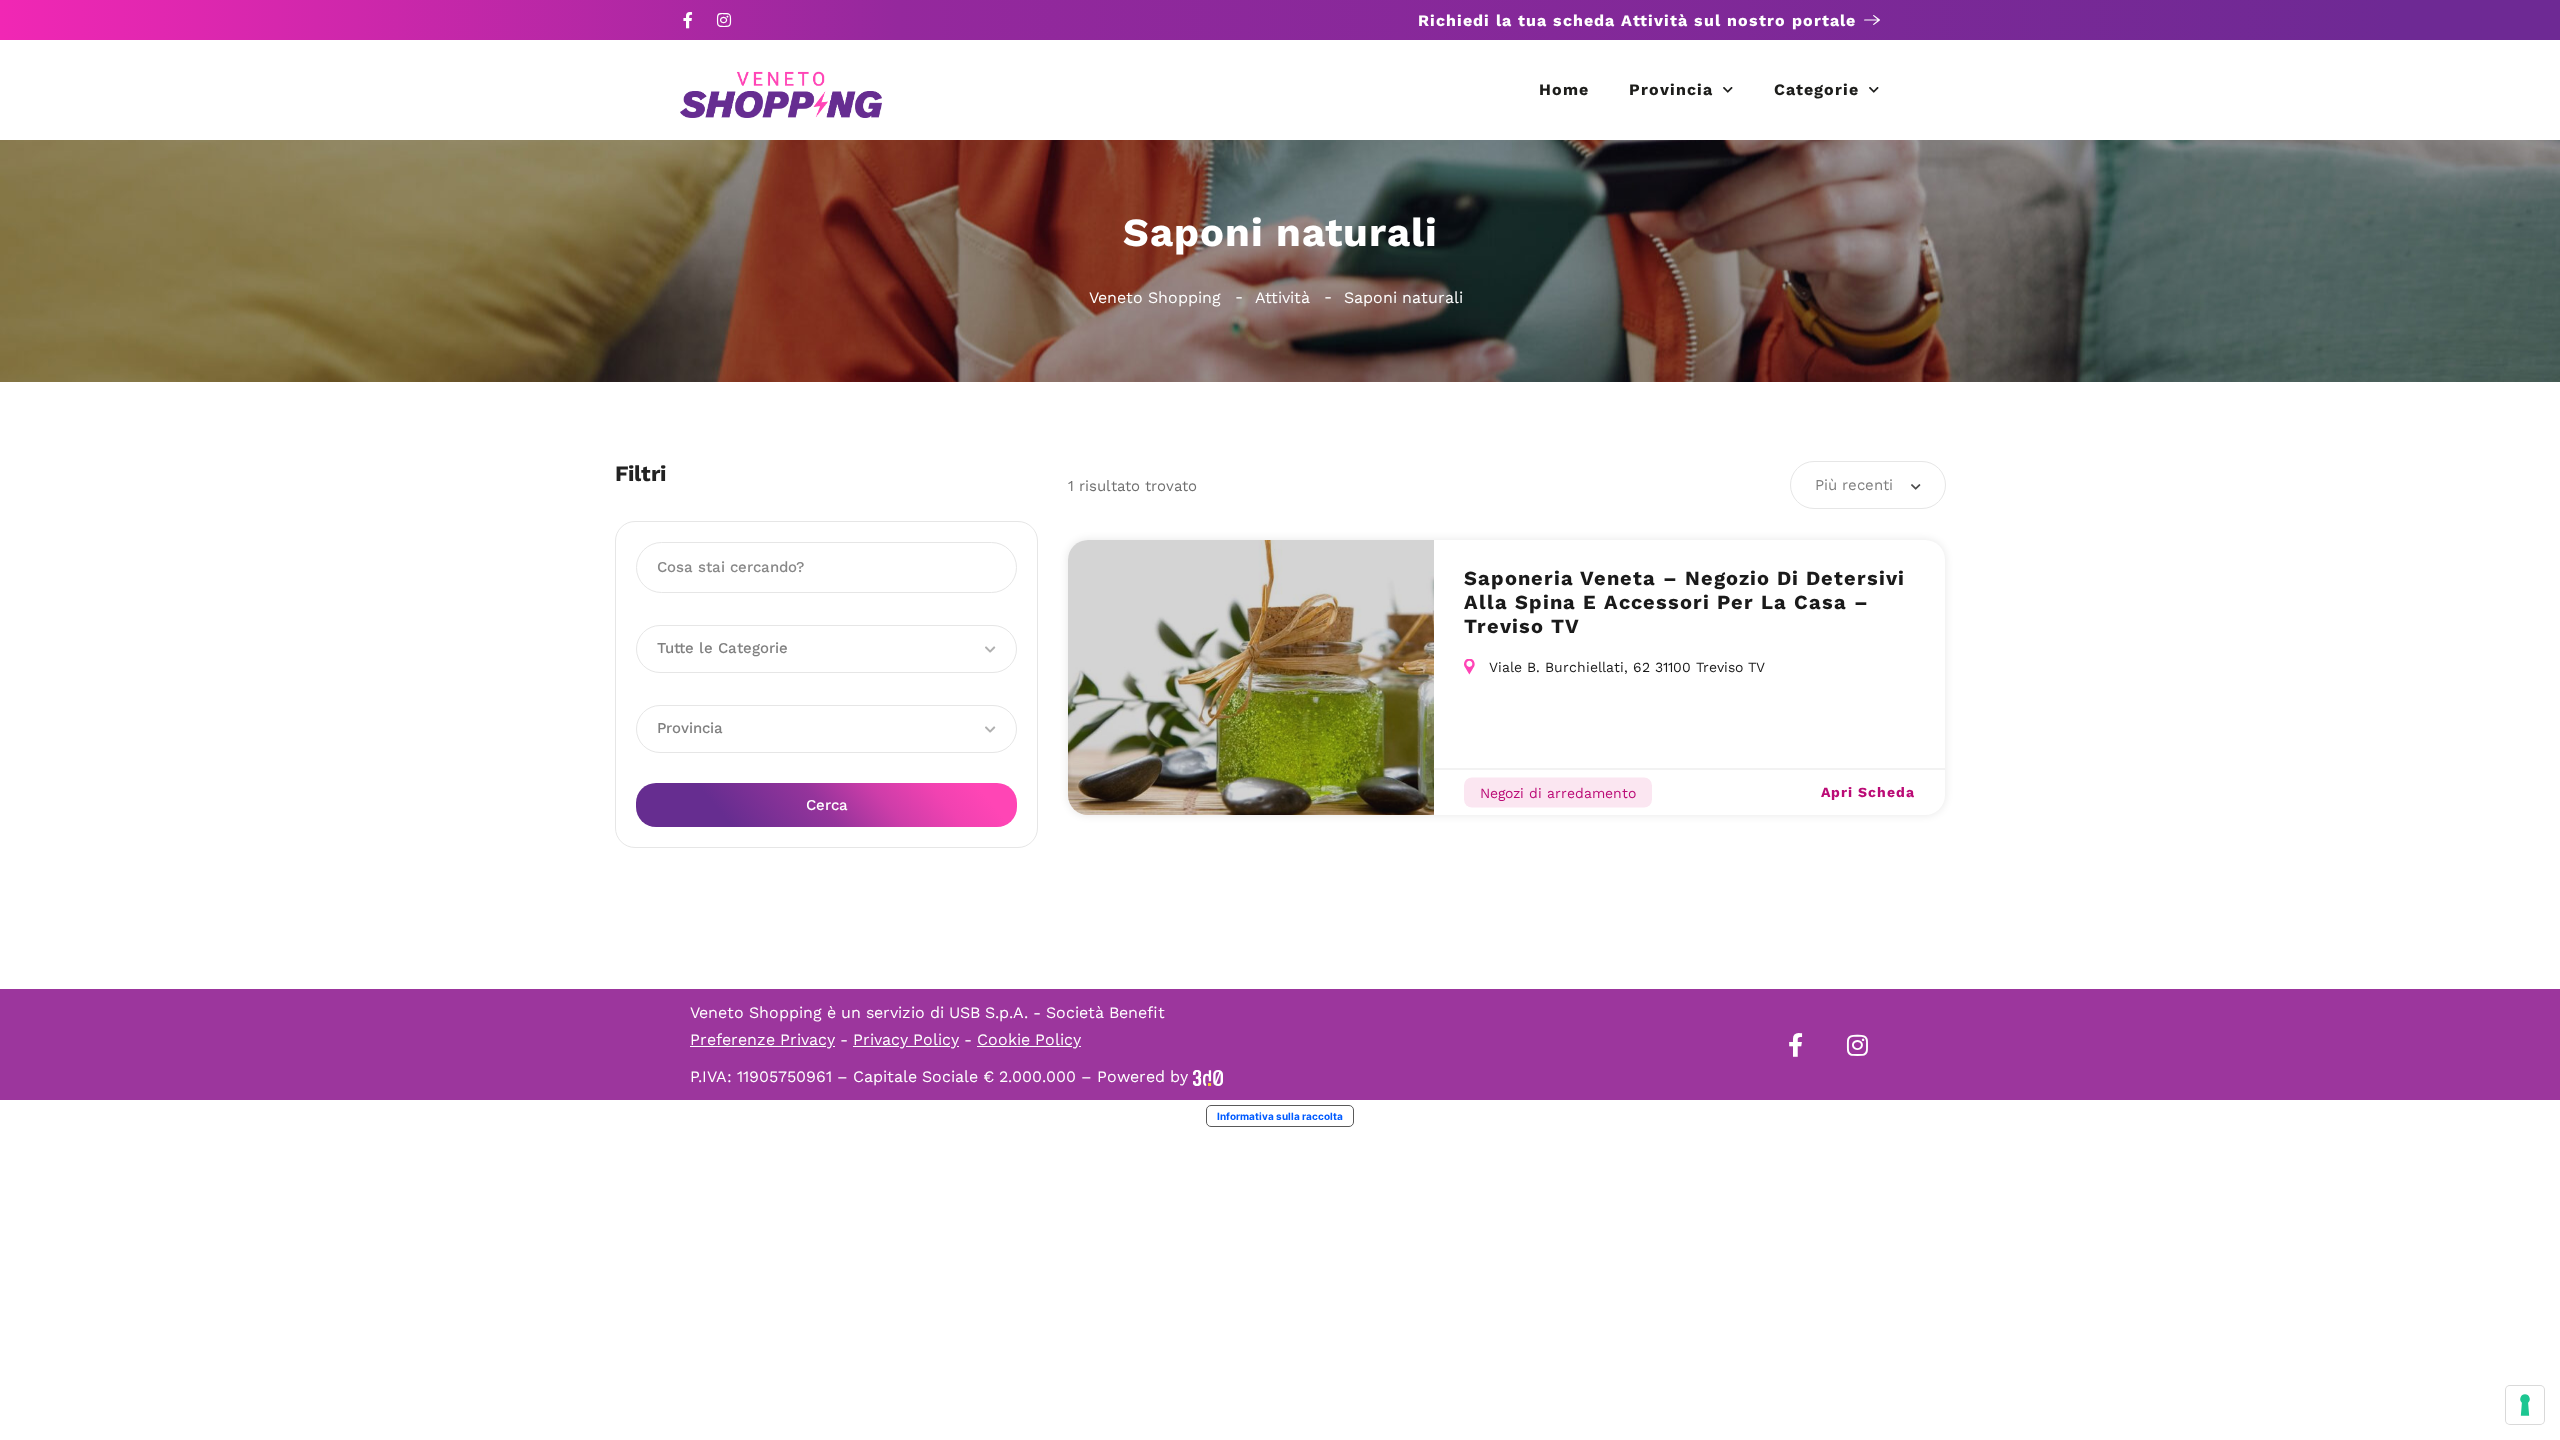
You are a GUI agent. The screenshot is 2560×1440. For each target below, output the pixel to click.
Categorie (1816, 89)
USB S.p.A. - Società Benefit (1057, 1012)
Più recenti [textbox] (1854, 485)
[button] (826, 649)
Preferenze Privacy (762, 1039)
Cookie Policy (1029, 1039)
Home (1564, 89)
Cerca (827, 805)
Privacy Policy (906, 1039)
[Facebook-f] (688, 20)
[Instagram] (724, 20)
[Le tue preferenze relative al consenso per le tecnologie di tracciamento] (2525, 1405)
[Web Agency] (1208, 1076)
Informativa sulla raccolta (1280, 1116)
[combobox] (1868, 485)
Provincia (1671, 89)
